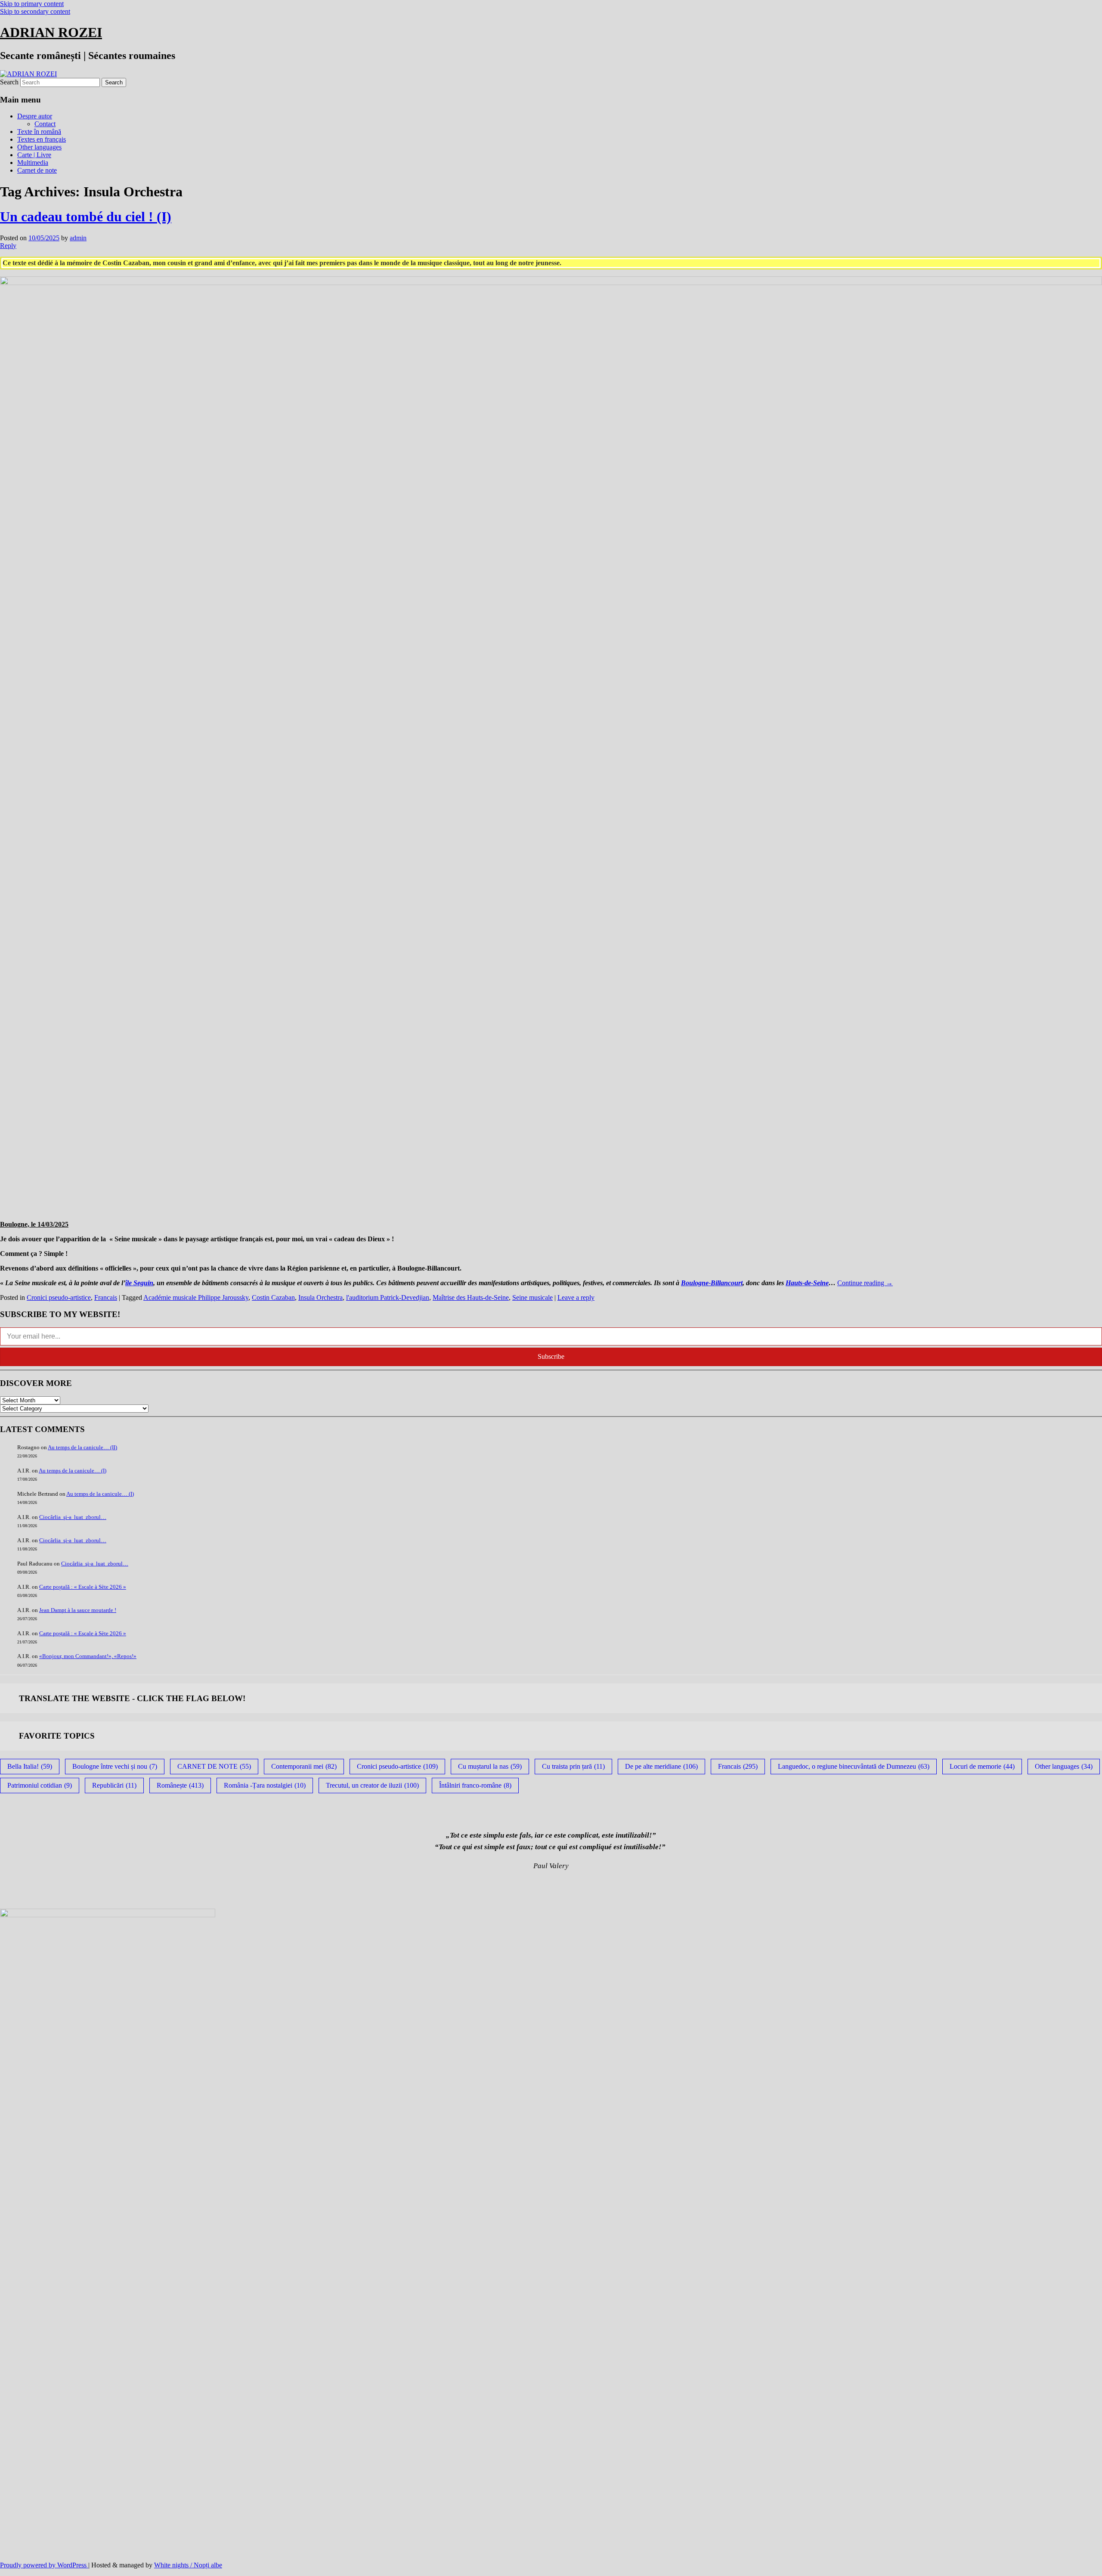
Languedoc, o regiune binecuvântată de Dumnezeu (854, 1766)
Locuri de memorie (982, 1766)
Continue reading (865, 1283)
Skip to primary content (32, 4)
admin (78, 238)
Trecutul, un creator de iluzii (372, 1785)
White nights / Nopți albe (188, 2565)
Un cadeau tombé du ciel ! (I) (86, 217)
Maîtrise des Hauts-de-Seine (471, 1297)
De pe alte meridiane (661, 1766)
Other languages (39, 147)
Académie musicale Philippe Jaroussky (196, 1297)
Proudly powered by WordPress (44, 2565)
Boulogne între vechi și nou (115, 1766)
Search (9, 82)
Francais (106, 1297)
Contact (45, 124)
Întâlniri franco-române (475, 1785)
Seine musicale (532, 1297)
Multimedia (33, 163)
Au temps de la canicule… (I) (73, 1471)
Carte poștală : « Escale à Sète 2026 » (83, 1587)
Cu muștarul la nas (490, 1766)
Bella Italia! (30, 1766)
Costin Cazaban (273, 1297)
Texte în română (39, 132)
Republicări (114, 1785)
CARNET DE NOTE (214, 1766)
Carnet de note (37, 170)
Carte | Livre (34, 155)
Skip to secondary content (35, 11)
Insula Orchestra (320, 1297)
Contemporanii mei (304, 1766)
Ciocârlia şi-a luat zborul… (73, 1517)
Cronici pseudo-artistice (59, 1297)
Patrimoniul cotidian (40, 1785)
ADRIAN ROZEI (51, 32)
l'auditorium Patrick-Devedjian (388, 1297)
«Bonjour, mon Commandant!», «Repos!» (88, 1656)
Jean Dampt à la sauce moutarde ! (78, 1610)
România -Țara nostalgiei (265, 1785)
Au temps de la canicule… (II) (82, 1447)
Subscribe (551, 1356)
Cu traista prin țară (573, 1766)
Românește (180, 1785)
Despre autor (35, 116)
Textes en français (42, 139)
